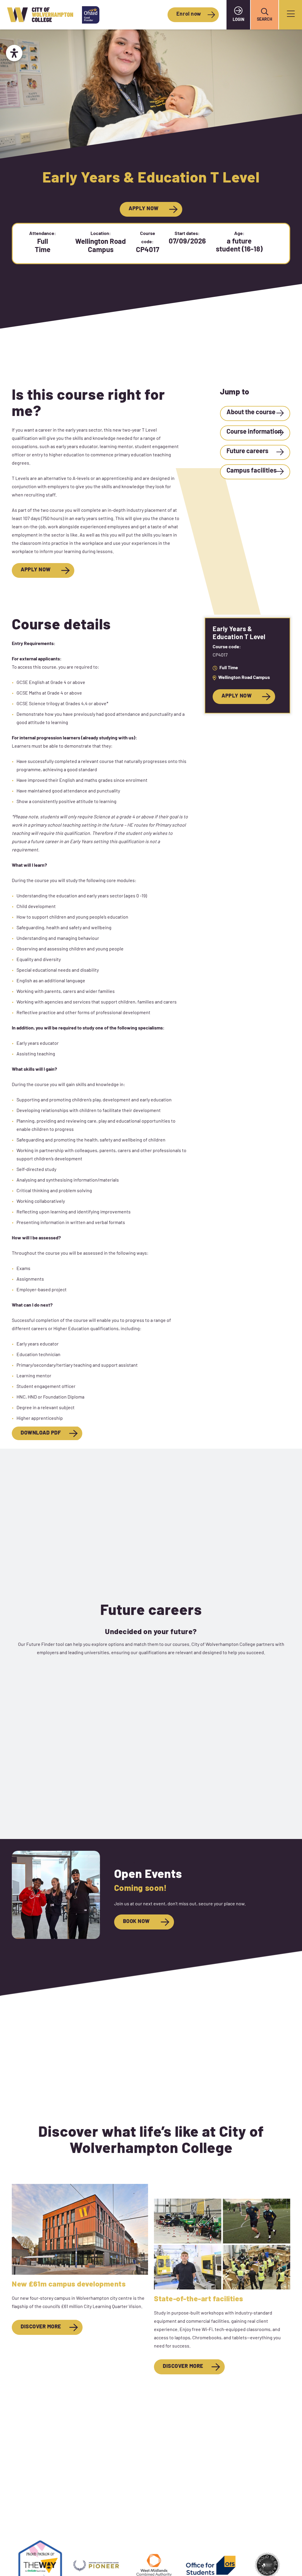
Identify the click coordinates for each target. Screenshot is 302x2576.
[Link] (255, 413)
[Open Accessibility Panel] (14, 53)
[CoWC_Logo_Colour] (40, 15)
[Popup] (291, 15)
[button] (265, 12)
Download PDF (41, 1433)
